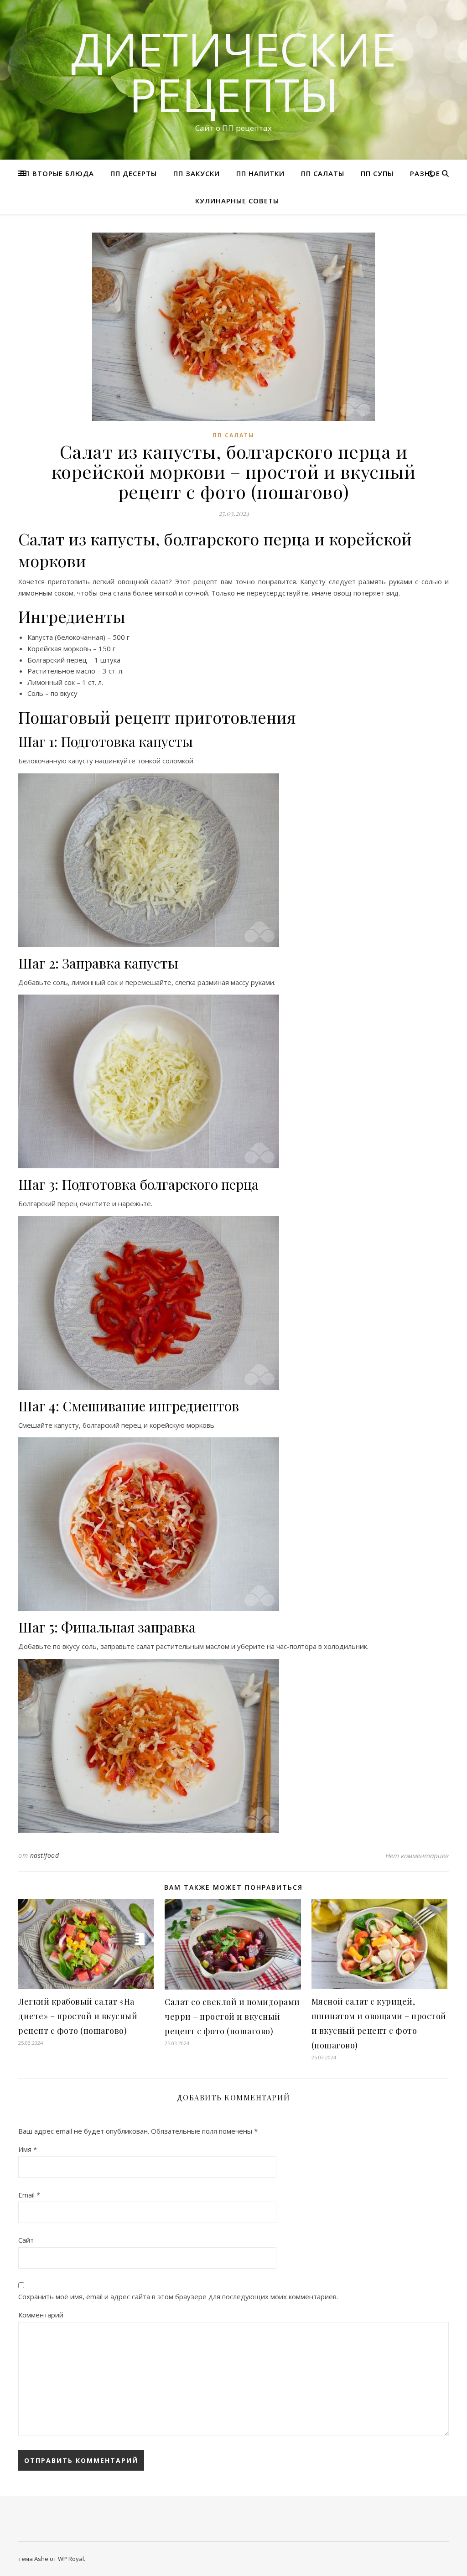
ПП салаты (323, 173)
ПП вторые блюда (57, 173)
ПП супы (377, 173)
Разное (425, 173)
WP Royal (71, 2559)
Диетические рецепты (234, 72)
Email (29, 2195)
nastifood (45, 1855)
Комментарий (41, 2315)
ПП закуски (197, 173)
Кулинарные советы (237, 201)
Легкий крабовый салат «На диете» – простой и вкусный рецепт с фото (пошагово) (78, 2016)
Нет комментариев (417, 1856)
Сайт (26, 2240)
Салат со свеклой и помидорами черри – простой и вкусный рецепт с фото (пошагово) (232, 2016)
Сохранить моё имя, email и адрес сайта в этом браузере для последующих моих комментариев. (178, 2296)
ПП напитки (260, 173)
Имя (28, 2149)
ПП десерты (134, 173)
